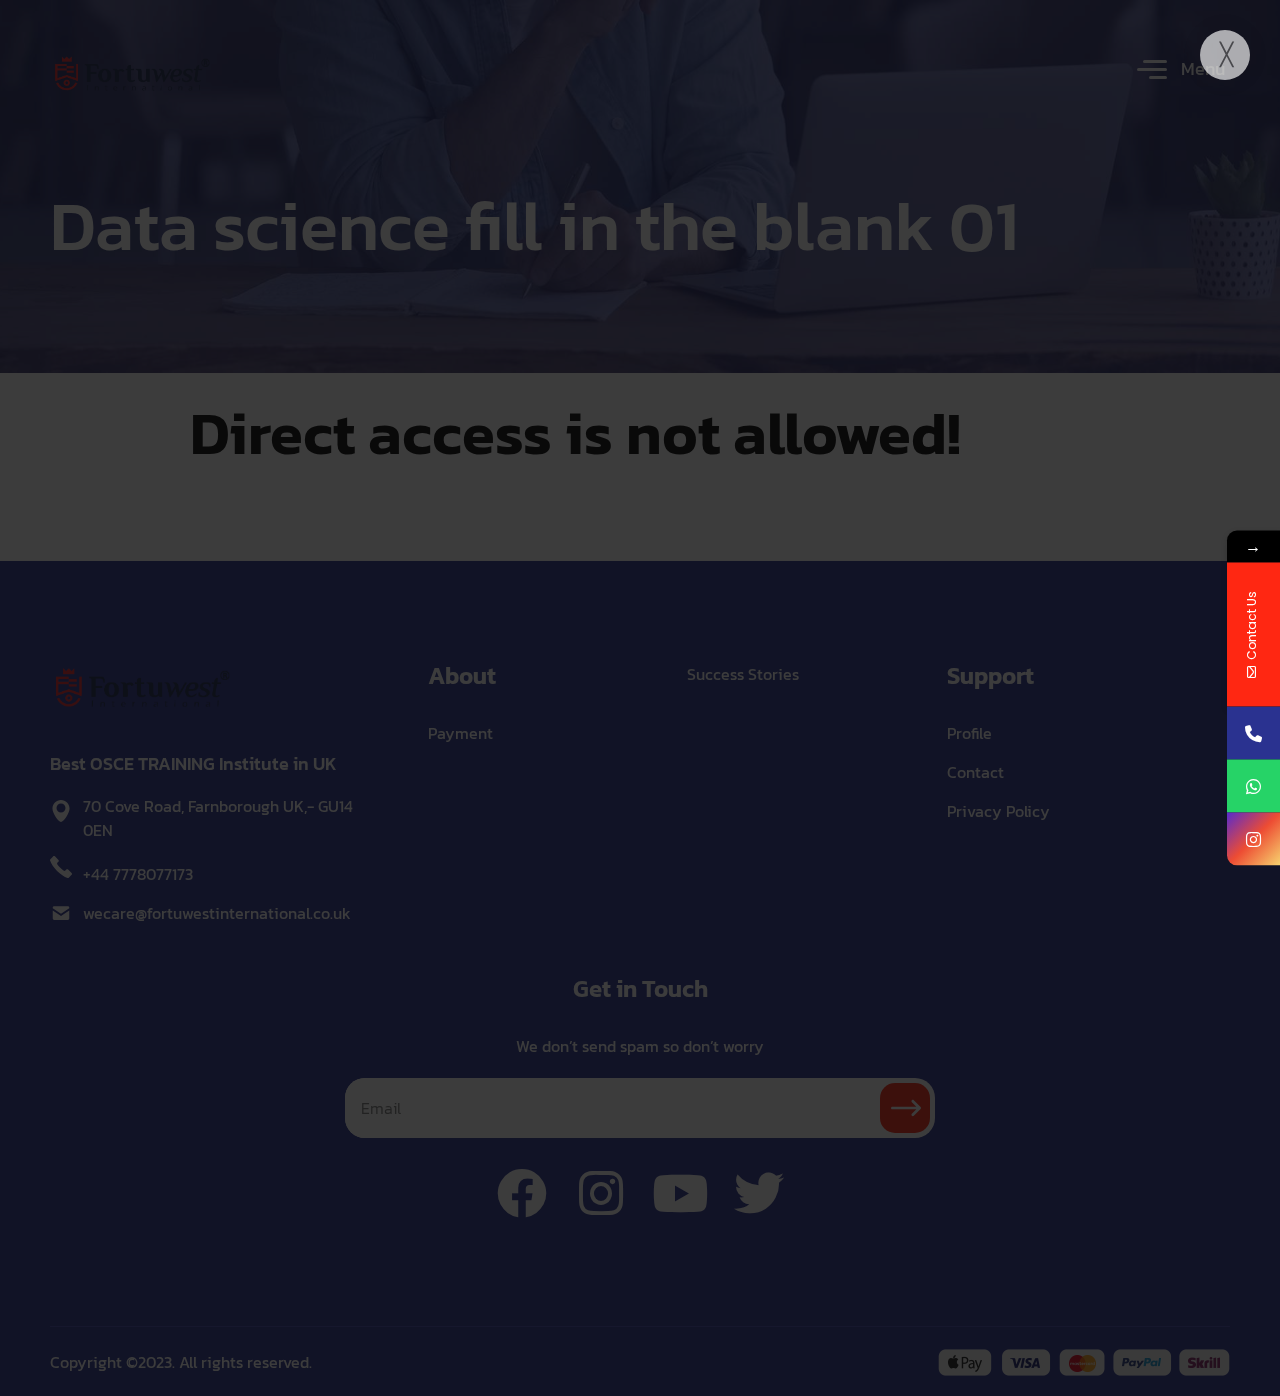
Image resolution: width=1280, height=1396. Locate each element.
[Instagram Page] (1253, 839)
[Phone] (1253, 733)
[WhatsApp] (1253, 786)
